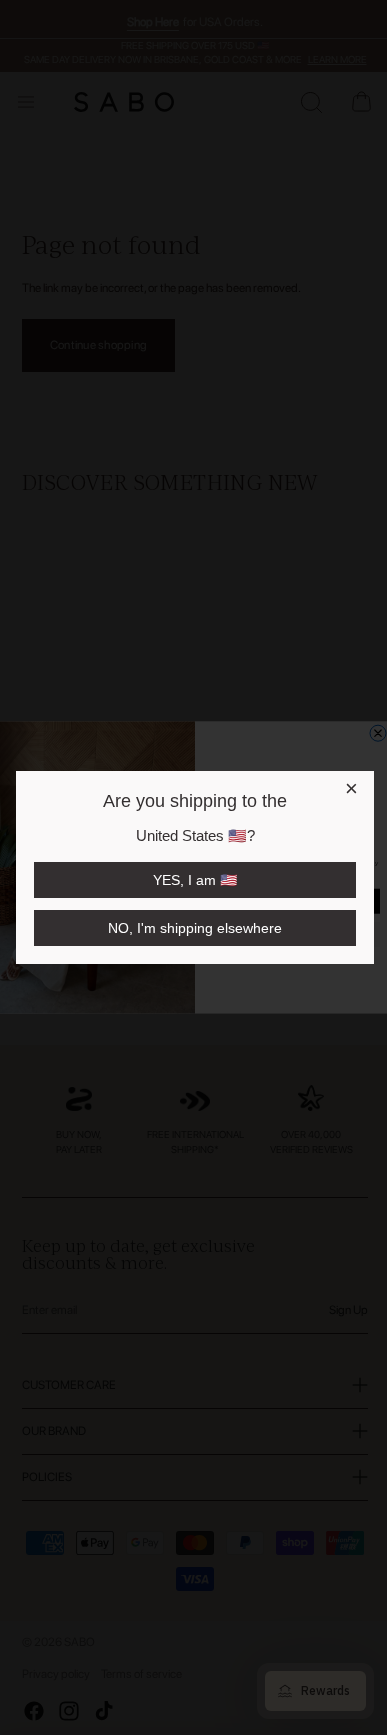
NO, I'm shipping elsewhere (194, 928)
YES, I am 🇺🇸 (194, 880)
